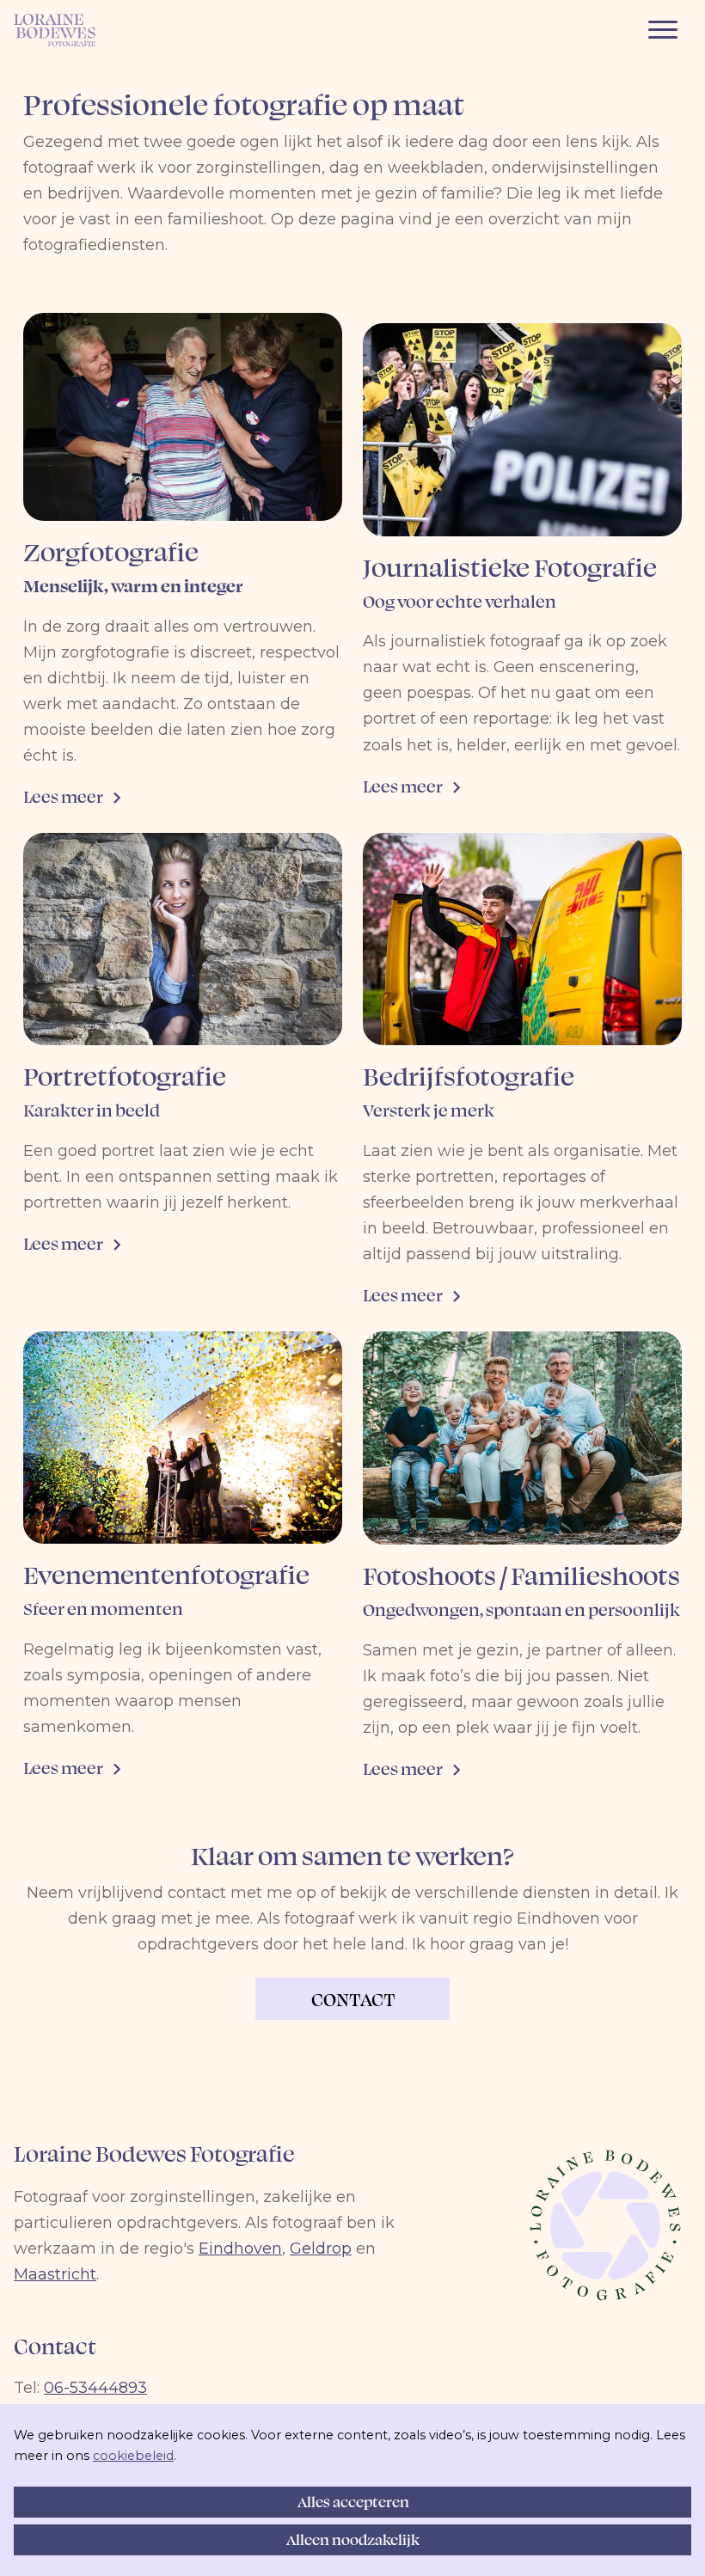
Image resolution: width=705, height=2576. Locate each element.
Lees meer (64, 796)
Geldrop (321, 2249)
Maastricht (55, 2274)
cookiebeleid (133, 2456)
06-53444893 (95, 2388)
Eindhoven (240, 2249)
